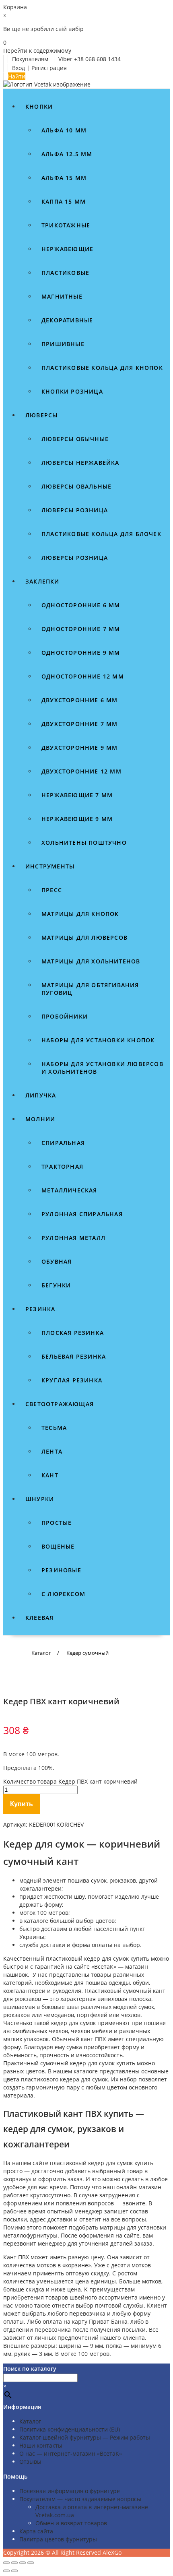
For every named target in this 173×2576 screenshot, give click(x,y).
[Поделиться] (23, 2563)
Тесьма (54, 1428)
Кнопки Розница (72, 391)
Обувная (57, 1261)
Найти (17, 76)
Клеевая (39, 1618)
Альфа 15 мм (64, 178)
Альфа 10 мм (64, 130)
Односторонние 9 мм (81, 653)
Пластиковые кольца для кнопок (102, 368)
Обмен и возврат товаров (71, 2523)
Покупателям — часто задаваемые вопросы (80, 2499)
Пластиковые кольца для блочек (101, 534)
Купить (22, 1804)
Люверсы (41, 415)
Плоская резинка (73, 1333)
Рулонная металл (73, 1238)
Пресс (52, 890)
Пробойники (65, 1016)
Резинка (40, 1309)
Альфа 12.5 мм (67, 154)
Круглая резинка (72, 1380)
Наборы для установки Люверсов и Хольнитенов (102, 1068)
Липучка (41, 1095)
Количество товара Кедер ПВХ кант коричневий (70, 1781)
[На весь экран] (14, 2563)
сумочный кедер (63, 2063)
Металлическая (69, 1190)
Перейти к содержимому (37, 51)
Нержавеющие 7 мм (77, 795)
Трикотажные (66, 225)
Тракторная (62, 1166)
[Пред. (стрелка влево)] (6, 2571)
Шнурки (40, 1499)
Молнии (40, 1119)
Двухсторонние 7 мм (80, 724)
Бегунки (56, 1285)
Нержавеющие (67, 249)
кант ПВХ (93, 2039)
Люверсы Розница (75, 558)
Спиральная (63, 1143)
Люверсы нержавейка (80, 463)
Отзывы (30, 2462)
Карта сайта (36, 2531)
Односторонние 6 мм (81, 605)
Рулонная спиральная (82, 1214)
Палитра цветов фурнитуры (58, 2539)
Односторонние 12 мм (83, 676)
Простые (57, 1523)
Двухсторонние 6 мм (80, 700)
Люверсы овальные (76, 486)
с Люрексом (63, 1594)
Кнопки (39, 106)
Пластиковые (65, 273)
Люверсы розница (75, 510)
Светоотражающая (60, 1404)
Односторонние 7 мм (81, 629)
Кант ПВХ (16, 2257)
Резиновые (61, 1570)
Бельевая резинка (74, 1356)
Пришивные (63, 344)
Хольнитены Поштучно (84, 843)
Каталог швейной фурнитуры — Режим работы (85, 2437)
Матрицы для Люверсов (84, 937)
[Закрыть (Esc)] (31, 2563)
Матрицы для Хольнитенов (91, 961)
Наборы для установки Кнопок (98, 1040)
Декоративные (67, 320)
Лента (52, 1451)
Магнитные (62, 296)
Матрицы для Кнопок (80, 914)
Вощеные (58, 1546)
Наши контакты (41, 2445)
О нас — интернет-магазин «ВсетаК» (71, 2453)
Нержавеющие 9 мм (77, 819)
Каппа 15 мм (64, 201)
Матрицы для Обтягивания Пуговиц (90, 989)
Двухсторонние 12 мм (81, 771)
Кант (50, 1475)
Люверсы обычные (75, 439)
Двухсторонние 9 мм (80, 748)
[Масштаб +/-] (6, 2563)
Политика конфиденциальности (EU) (70, 2429)
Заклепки (42, 581)
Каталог (30, 2421)
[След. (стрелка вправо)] (14, 2571)
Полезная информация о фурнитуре (70, 2491)
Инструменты (50, 866)
